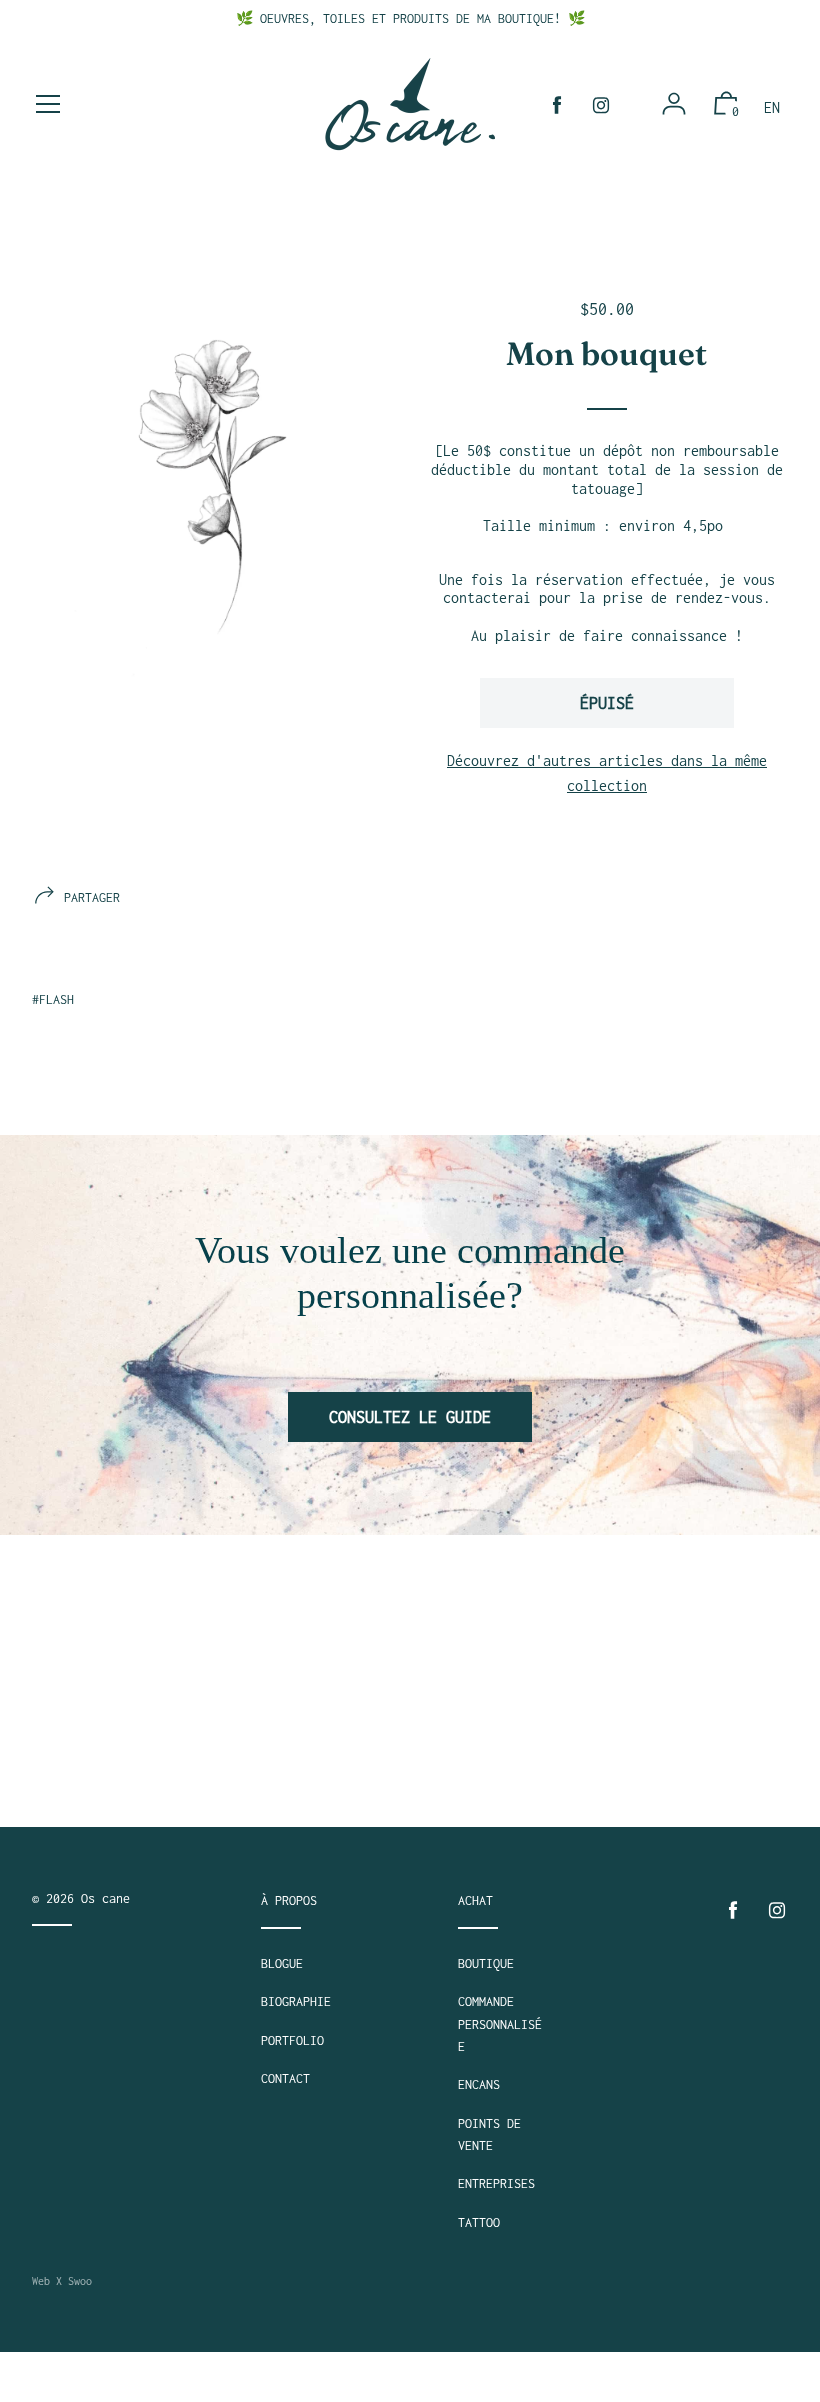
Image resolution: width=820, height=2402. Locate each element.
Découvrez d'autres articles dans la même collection (607, 773)
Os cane (105, 1898)
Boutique (486, 1963)
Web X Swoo (62, 2281)
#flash (53, 999)
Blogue (282, 1963)
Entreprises (496, 2183)
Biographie (296, 2001)
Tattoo (479, 2222)
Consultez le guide (410, 1417)
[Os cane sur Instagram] (601, 105)
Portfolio (292, 2040)
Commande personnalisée (500, 2024)
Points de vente (489, 2134)
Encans (479, 2084)
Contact (285, 2078)
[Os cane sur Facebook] (557, 105)
